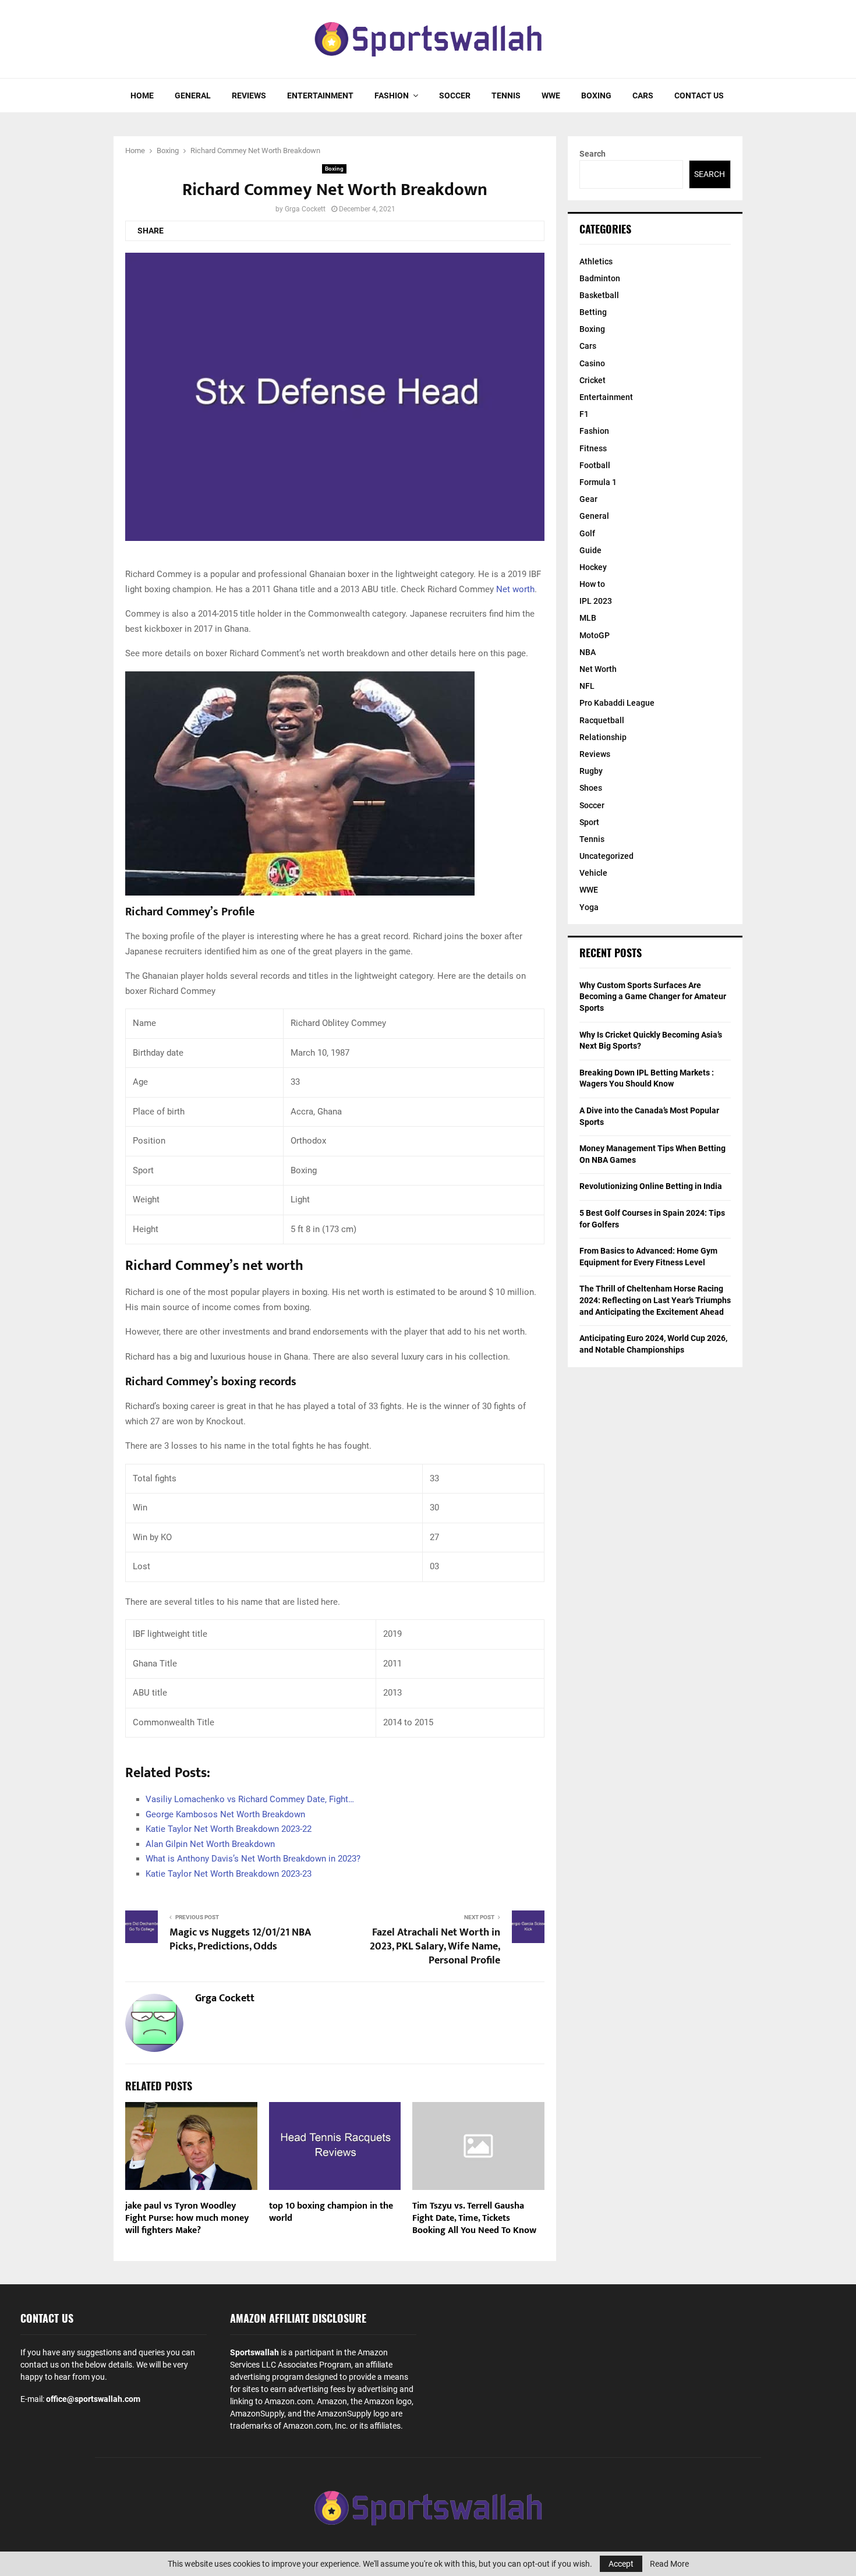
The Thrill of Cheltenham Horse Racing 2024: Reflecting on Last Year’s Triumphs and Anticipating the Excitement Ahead (655, 1300)
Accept (621, 2564)
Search (593, 154)
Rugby (591, 771)
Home (142, 95)
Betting (593, 312)
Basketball (599, 295)
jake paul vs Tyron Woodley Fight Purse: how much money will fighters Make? (187, 2218)
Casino (592, 363)
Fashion (392, 95)
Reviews (249, 95)
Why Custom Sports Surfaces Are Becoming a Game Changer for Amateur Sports (653, 997)
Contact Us (699, 95)
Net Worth (598, 669)
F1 (584, 414)
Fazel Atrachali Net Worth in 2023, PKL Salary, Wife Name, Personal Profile (435, 1947)
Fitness (593, 448)
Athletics (596, 261)
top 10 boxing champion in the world (331, 2212)
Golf (587, 533)
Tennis (506, 95)
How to (592, 584)
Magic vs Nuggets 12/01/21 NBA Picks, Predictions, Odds (240, 1940)
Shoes (591, 788)
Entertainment (320, 95)
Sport (589, 822)
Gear (588, 499)
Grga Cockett (305, 209)
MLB (588, 618)
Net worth (515, 589)
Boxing (596, 95)
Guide (590, 550)
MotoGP (595, 635)
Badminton (600, 278)
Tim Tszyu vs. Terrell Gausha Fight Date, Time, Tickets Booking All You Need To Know (474, 2218)
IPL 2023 (596, 601)
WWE (551, 95)
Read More (669, 2564)
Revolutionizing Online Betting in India (651, 1186)
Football (595, 465)
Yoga (589, 907)
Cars (643, 95)
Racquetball (602, 720)
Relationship (603, 737)
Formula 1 (598, 482)
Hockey (593, 567)
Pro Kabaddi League (617, 703)
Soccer (455, 95)
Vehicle (593, 873)
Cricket (593, 380)
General (193, 95)
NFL (587, 686)
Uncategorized (606, 856)
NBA (588, 652)
